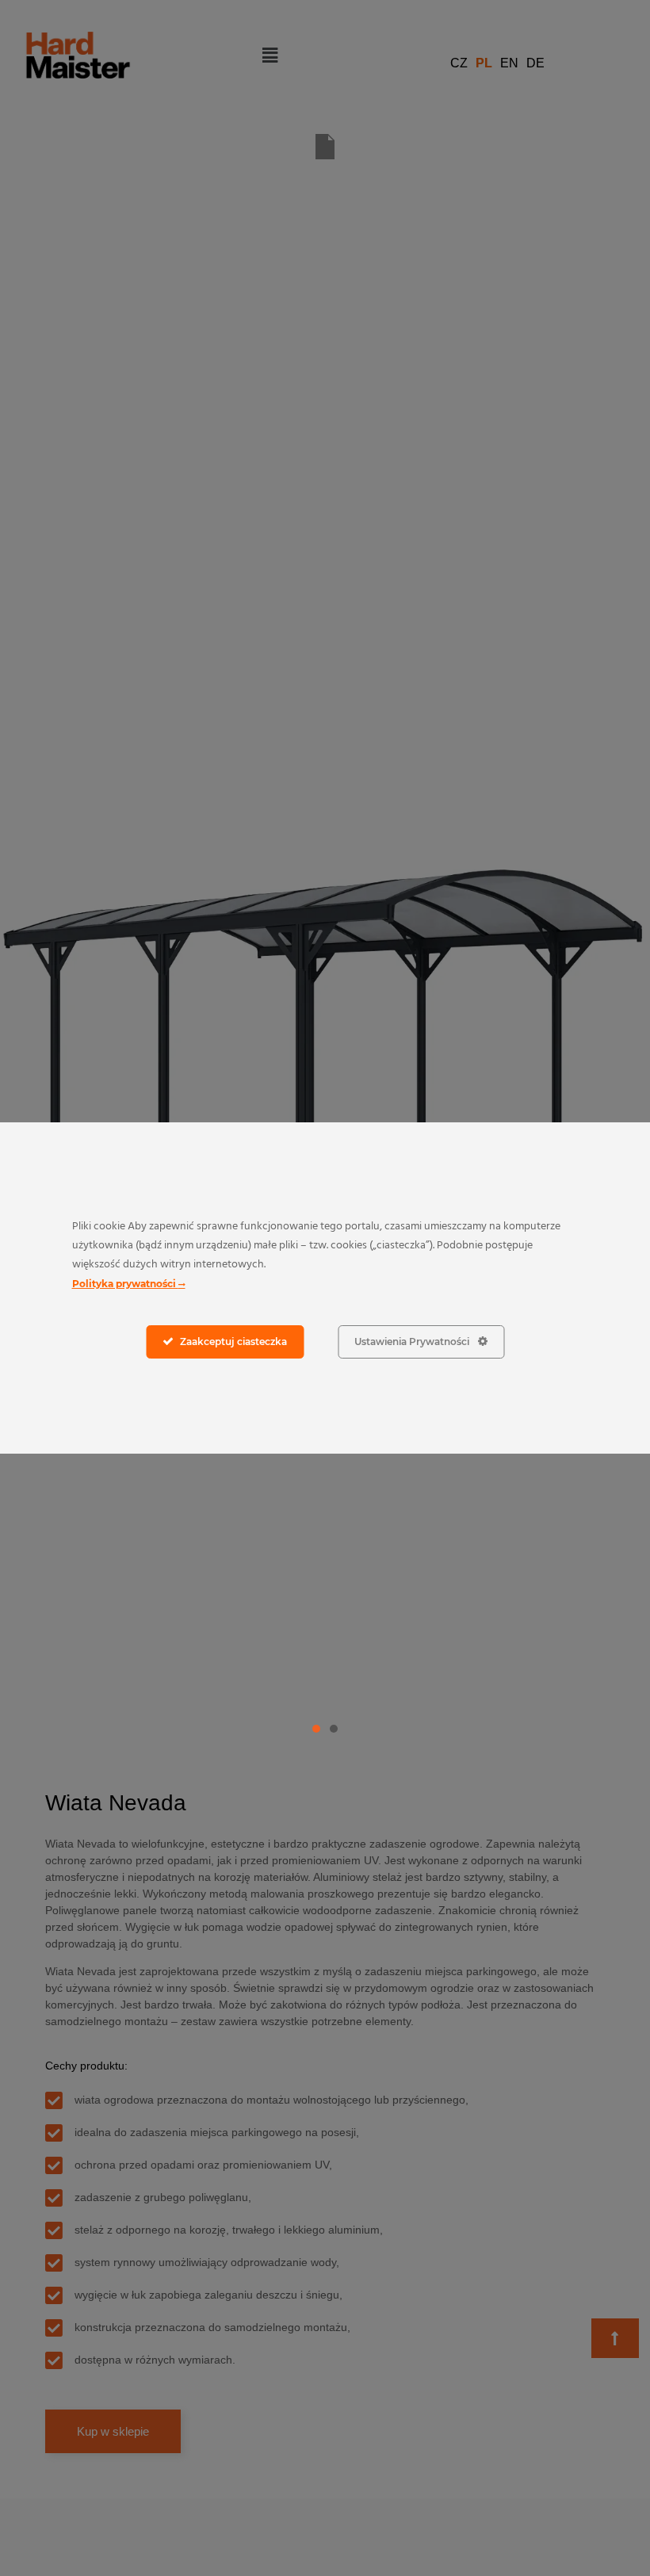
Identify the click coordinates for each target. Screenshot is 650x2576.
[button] (316, 1729)
